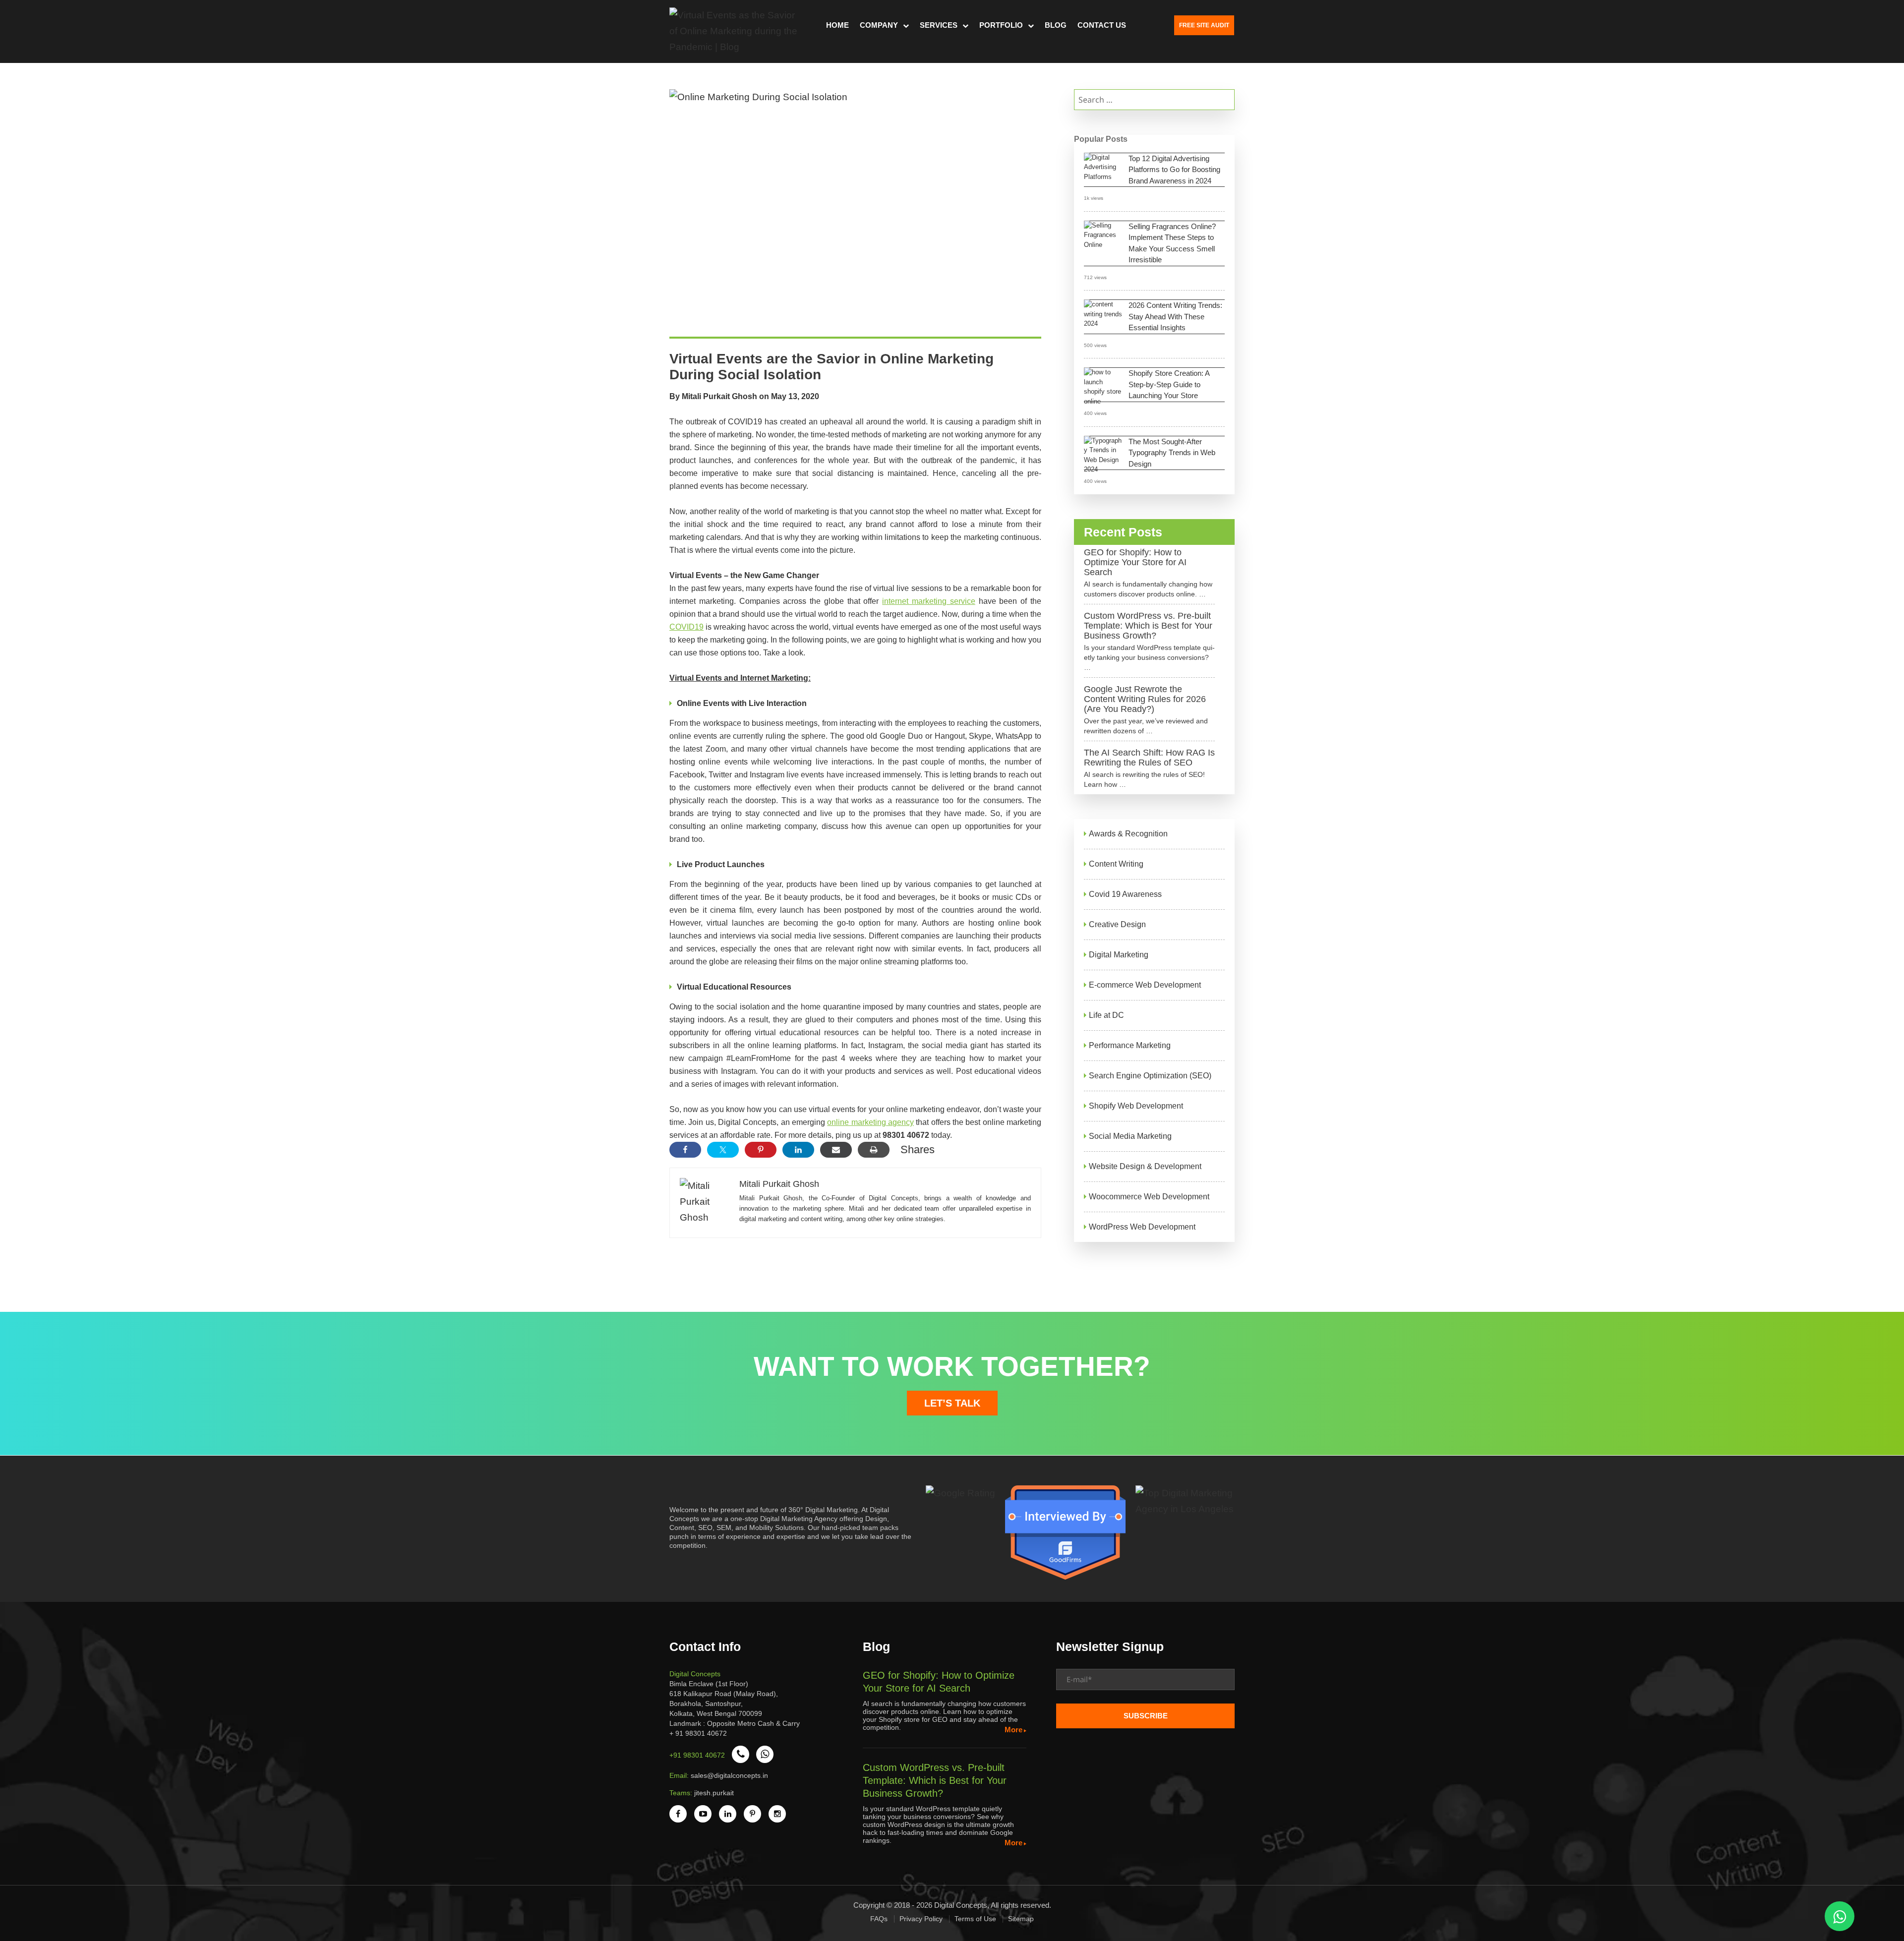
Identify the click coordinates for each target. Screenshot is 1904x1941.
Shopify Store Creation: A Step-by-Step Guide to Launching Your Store (1169, 384)
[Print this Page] (874, 1150)
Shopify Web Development (1136, 1106)
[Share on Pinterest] (761, 1150)
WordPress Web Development (1142, 1227)
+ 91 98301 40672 (698, 1733)
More (1013, 1730)
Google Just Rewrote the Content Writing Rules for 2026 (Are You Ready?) (1145, 699)
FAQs (879, 1919)
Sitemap (1021, 1919)
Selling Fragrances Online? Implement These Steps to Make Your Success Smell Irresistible (1172, 243)
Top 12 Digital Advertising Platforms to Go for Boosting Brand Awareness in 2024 (1174, 170)
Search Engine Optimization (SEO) (1150, 1076)
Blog (1056, 25)
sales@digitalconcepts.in (729, 1775)
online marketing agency (870, 1122)
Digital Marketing (1119, 955)
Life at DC (1106, 1015)
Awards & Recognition (1128, 834)
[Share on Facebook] (685, 1150)
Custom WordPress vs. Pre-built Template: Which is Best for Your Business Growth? (1148, 626)
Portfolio (1001, 25)
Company (879, 25)
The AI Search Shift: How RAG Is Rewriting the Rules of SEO (1149, 758)
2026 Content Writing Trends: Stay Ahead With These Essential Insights (1175, 316)
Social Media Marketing (1130, 1136)
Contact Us (1102, 25)
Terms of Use (975, 1919)
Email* (1145, 1683)
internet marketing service (929, 601)
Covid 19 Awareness (1125, 894)
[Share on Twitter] (723, 1150)
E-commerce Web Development (1145, 985)
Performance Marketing (1130, 1045)
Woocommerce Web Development (1149, 1197)
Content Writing (1116, 864)
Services (939, 25)
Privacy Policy (921, 1919)
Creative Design (1117, 924)
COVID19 (686, 627)
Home (837, 25)
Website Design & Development (1145, 1166)
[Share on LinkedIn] (798, 1150)
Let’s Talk (952, 1403)
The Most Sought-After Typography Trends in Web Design (1172, 453)
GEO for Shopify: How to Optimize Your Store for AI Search (1135, 562)
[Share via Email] (836, 1150)
